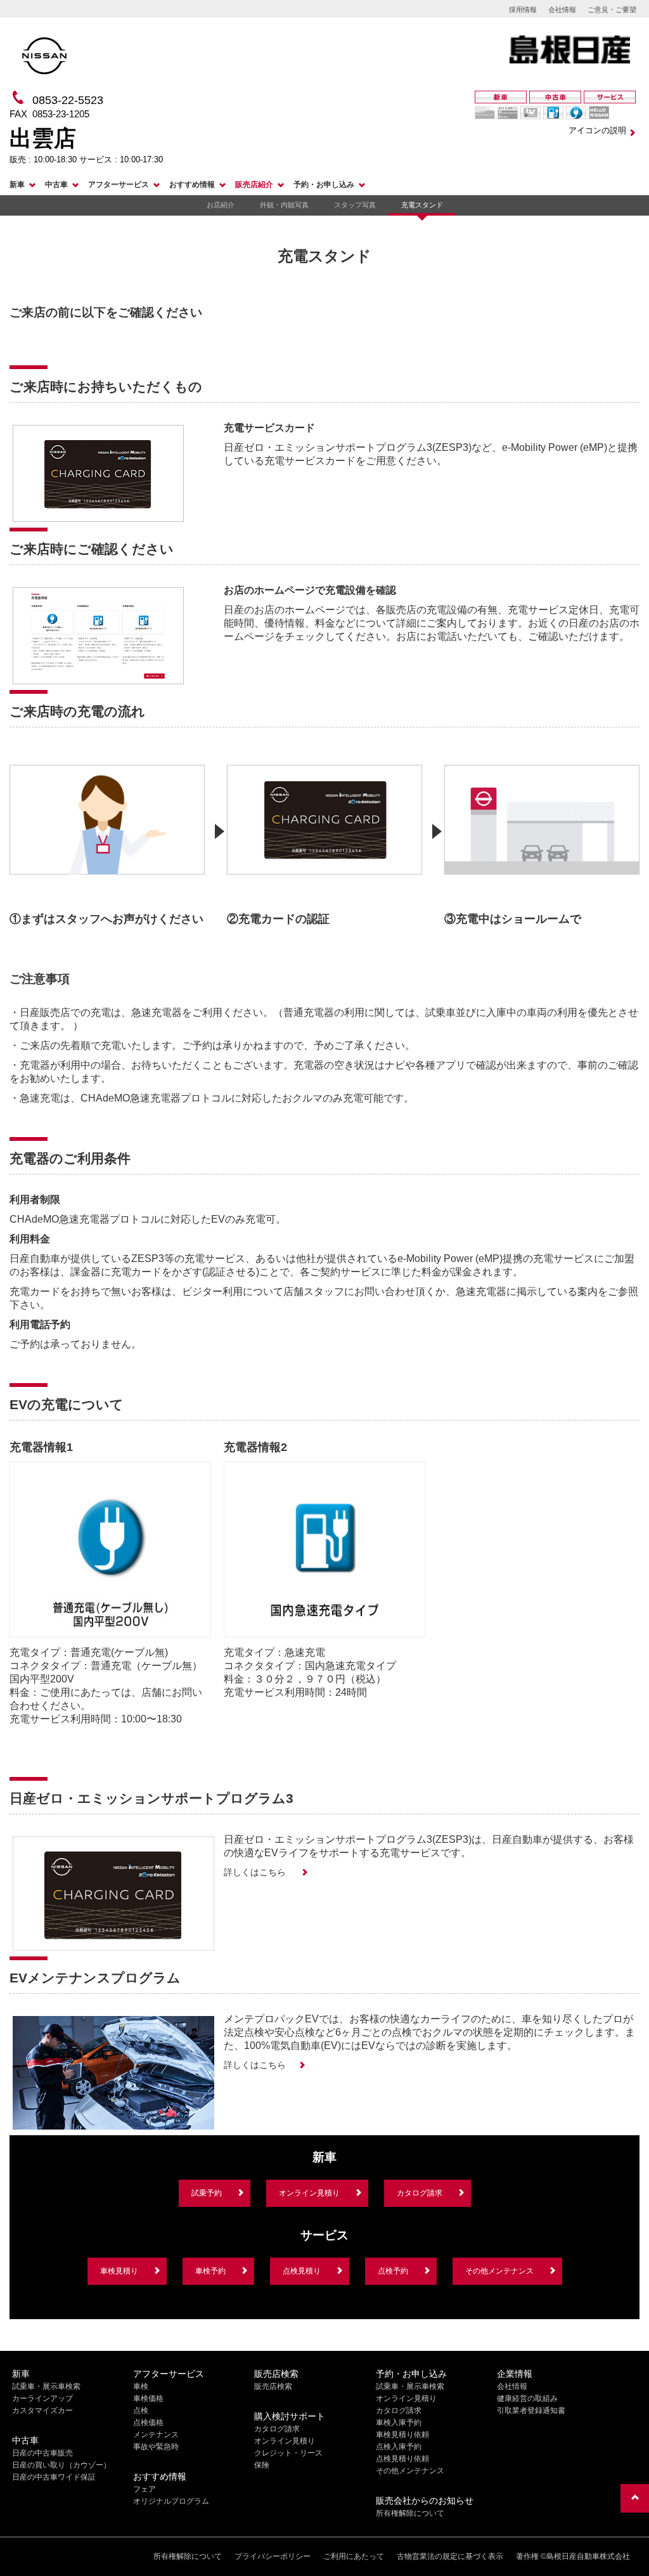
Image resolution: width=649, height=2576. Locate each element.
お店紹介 (221, 205)
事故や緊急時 (156, 2447)
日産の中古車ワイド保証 (54, 2477)
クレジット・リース (288, 2453)
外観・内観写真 (284, 205)
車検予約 (210, 2271)
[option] (107, 840)
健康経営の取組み (527, 2398)
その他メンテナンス (499, 2271)
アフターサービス (119, 185)
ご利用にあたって (354, 2556)
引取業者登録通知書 (531, 2410)
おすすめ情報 (192, 185)
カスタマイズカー (42, 2410)
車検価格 (148, 2398)
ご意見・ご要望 (612, 10)
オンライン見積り (309, 2193)
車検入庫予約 (399, 2423)
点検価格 (148, 2423)
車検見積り (119, 2271)
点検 (141, 2410)
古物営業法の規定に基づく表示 (450, 2556)
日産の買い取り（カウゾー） (61, 2465)
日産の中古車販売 (42, 2453)
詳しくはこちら (256, 1872)
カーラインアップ (42, 2398)
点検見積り (302, 2271)
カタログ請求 (420, 2193)
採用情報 (523, 10)
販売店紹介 (254, 185)
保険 (262, 2465)
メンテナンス (156, 2435)
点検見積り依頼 (402, 2459)
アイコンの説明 (597, 130)
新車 (17, 185)
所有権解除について (410, 2513)
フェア (145, 2489)
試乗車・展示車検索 (46, 2386)
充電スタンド (422, 205)
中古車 (56, 185)
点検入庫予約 (399, 2447)
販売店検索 (273, 2386)
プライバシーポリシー (273, 2556)
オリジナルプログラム (171, 2501)
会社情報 (562, 10)
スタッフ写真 (355, 205)
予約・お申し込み (324, 185)
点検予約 (393, 2271)
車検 (141, 2386)
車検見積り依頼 (402, 2435)
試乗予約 (207, 2193)
